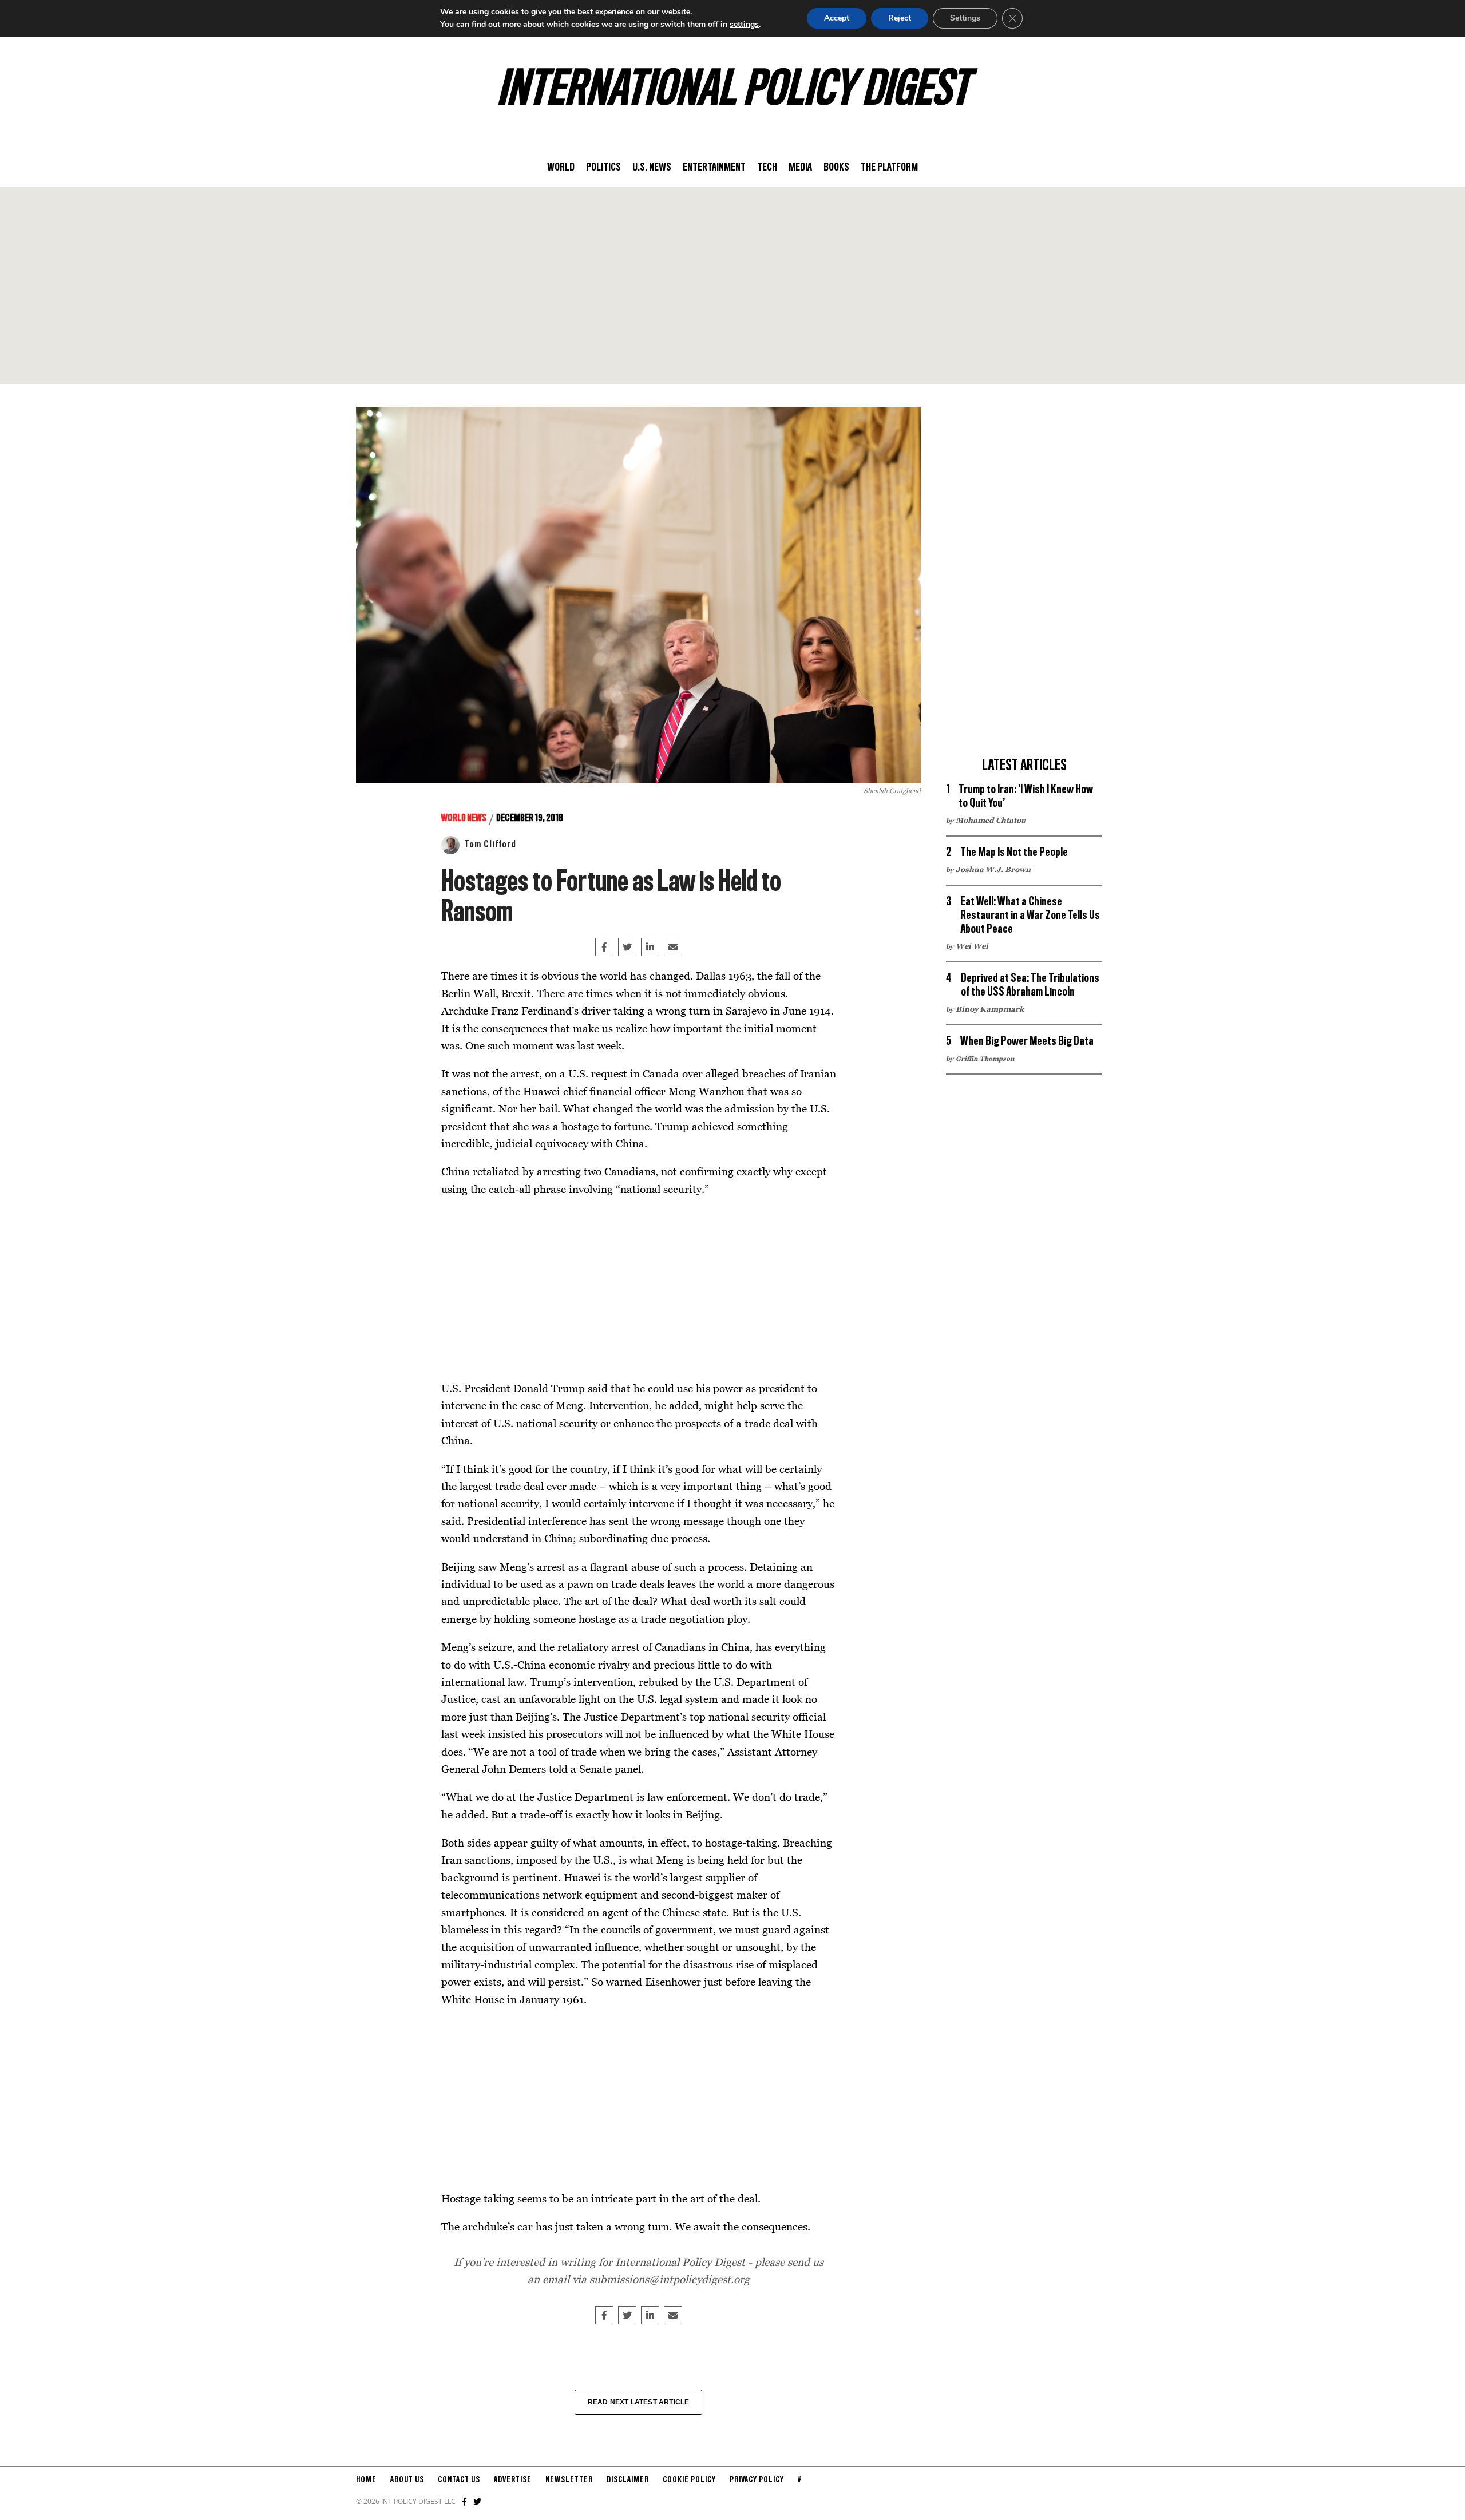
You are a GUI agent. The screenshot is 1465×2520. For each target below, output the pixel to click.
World (561, 168)
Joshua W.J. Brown (993, 869)
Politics (603, 168)
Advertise (513, 2480)
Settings (965, 18)
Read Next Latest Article (639, 2402)
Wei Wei (972, 946)
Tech (767, 168)
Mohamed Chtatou (991, 820)
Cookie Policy (689, 2480)
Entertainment (714, 168)
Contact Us (459, 2480)
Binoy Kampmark (990, 1009)
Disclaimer (628, 2480)
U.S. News (652, 168)
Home (366, 2480)
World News (464, 818)
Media (800, 168)
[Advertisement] (732, 286)
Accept (837, 18)
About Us (407, 2480)
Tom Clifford (490, 845)
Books (836, 168)
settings (744, 24)
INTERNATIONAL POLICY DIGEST (733, 91)
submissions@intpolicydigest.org (670, 2279)
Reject (900, 18)
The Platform (889, 168)
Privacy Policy (757, 2480)
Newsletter (569, 2480)
